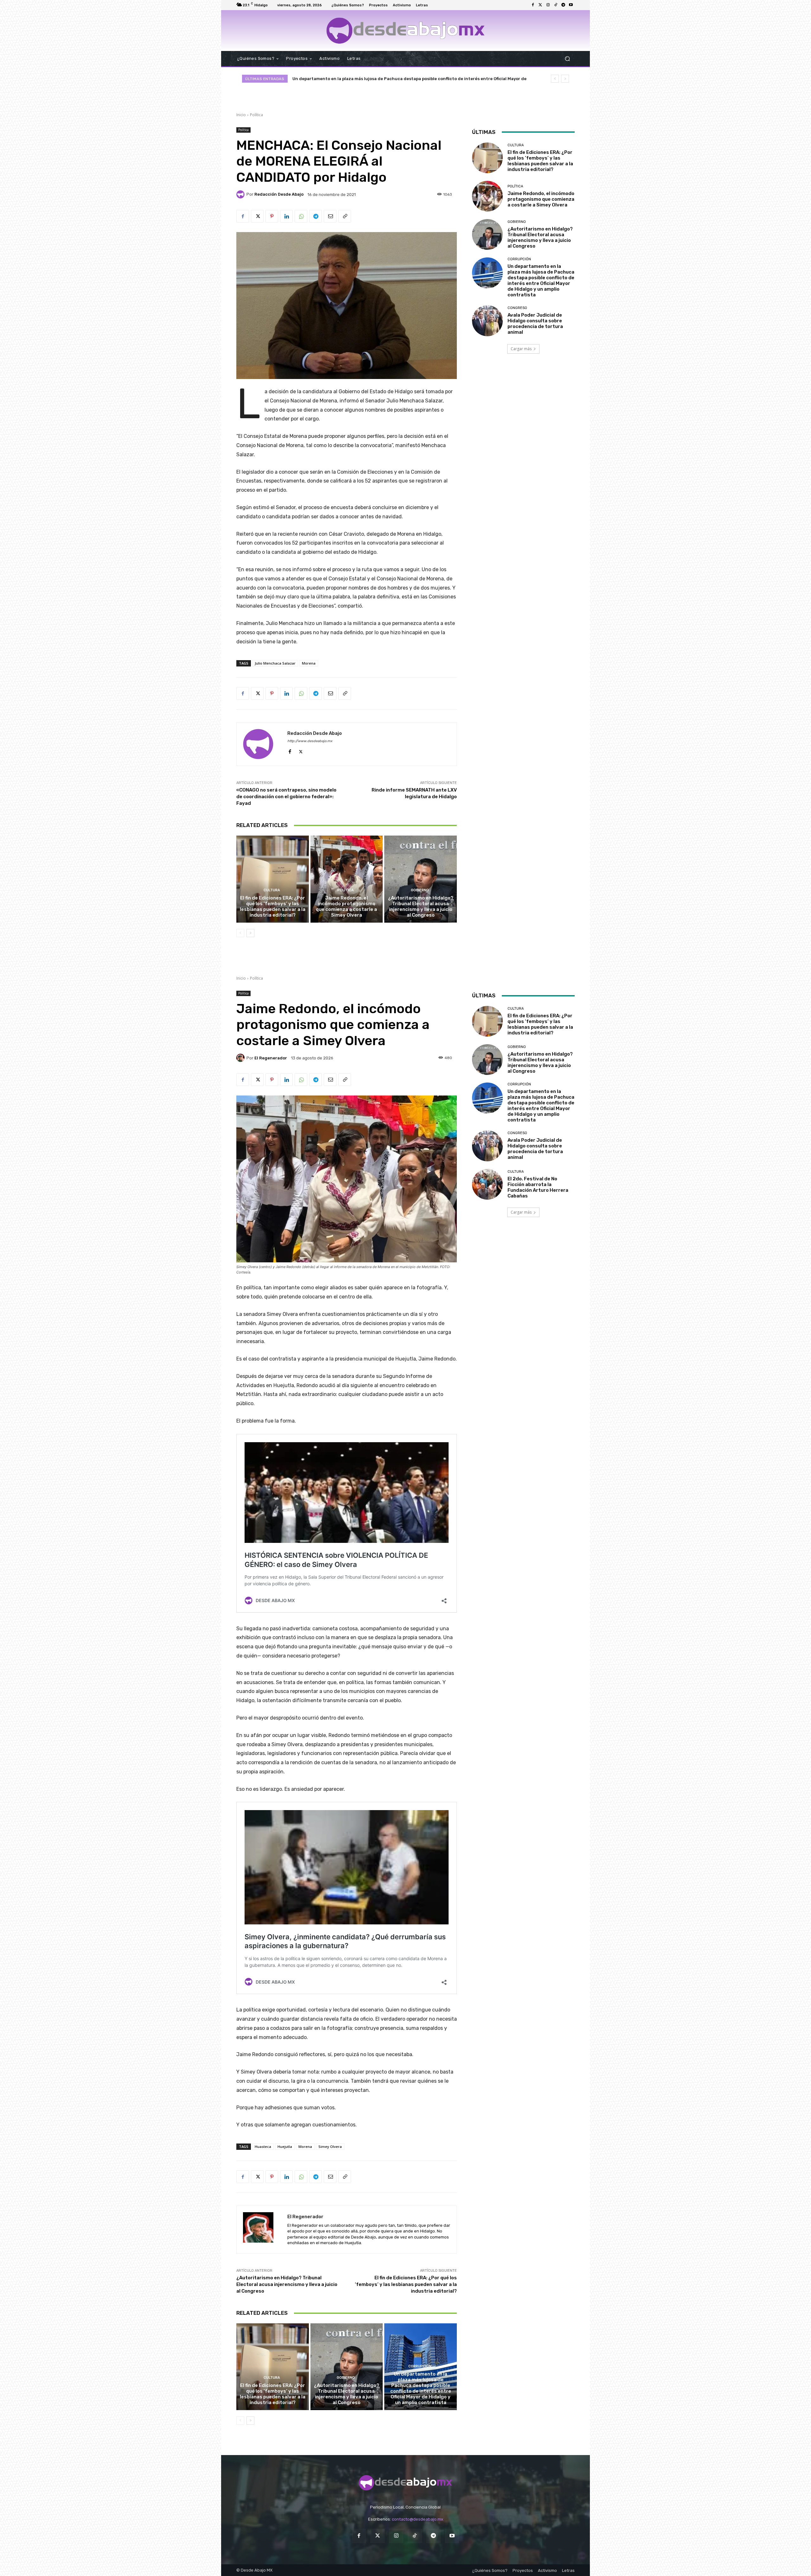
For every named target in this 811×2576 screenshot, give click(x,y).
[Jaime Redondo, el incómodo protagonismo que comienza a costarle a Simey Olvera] (347, 879)
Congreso (517, 308)
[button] (567, 58)
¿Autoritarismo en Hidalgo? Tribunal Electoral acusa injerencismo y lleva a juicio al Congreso (421, 906)
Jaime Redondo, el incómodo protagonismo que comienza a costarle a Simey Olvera (346, 906)
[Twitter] (540, 5)
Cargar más (521, 349)
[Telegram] (563, 5)
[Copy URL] (345, 216)
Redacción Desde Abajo (279, 194)
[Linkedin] (286, 216)
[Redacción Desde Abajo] (241, 194)
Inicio (241, 115)
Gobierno (420, 890)
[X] (257, 216)
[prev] (555, 79)
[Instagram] (548, 5)
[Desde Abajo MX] (405, 31)
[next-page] (250, 933)
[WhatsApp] (301, 216)
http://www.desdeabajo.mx (310, 741)
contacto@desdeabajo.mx (418, 2519)
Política (256, 115)
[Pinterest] (272, 216)
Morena (309, 663)
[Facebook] (533, 5)
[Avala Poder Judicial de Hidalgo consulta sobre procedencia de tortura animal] (487, 321)
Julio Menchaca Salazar (275, 663)
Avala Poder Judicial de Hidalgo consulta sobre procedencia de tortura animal (535, 324)
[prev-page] (240, 933)
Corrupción (519, 259)
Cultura (272, 890)
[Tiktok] (556, 5)
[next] (565, 79)
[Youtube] (571, 5)
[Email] (330, 216)
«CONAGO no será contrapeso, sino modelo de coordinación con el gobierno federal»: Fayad (286, 797)
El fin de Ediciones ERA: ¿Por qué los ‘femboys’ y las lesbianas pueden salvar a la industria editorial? (397, 79)
